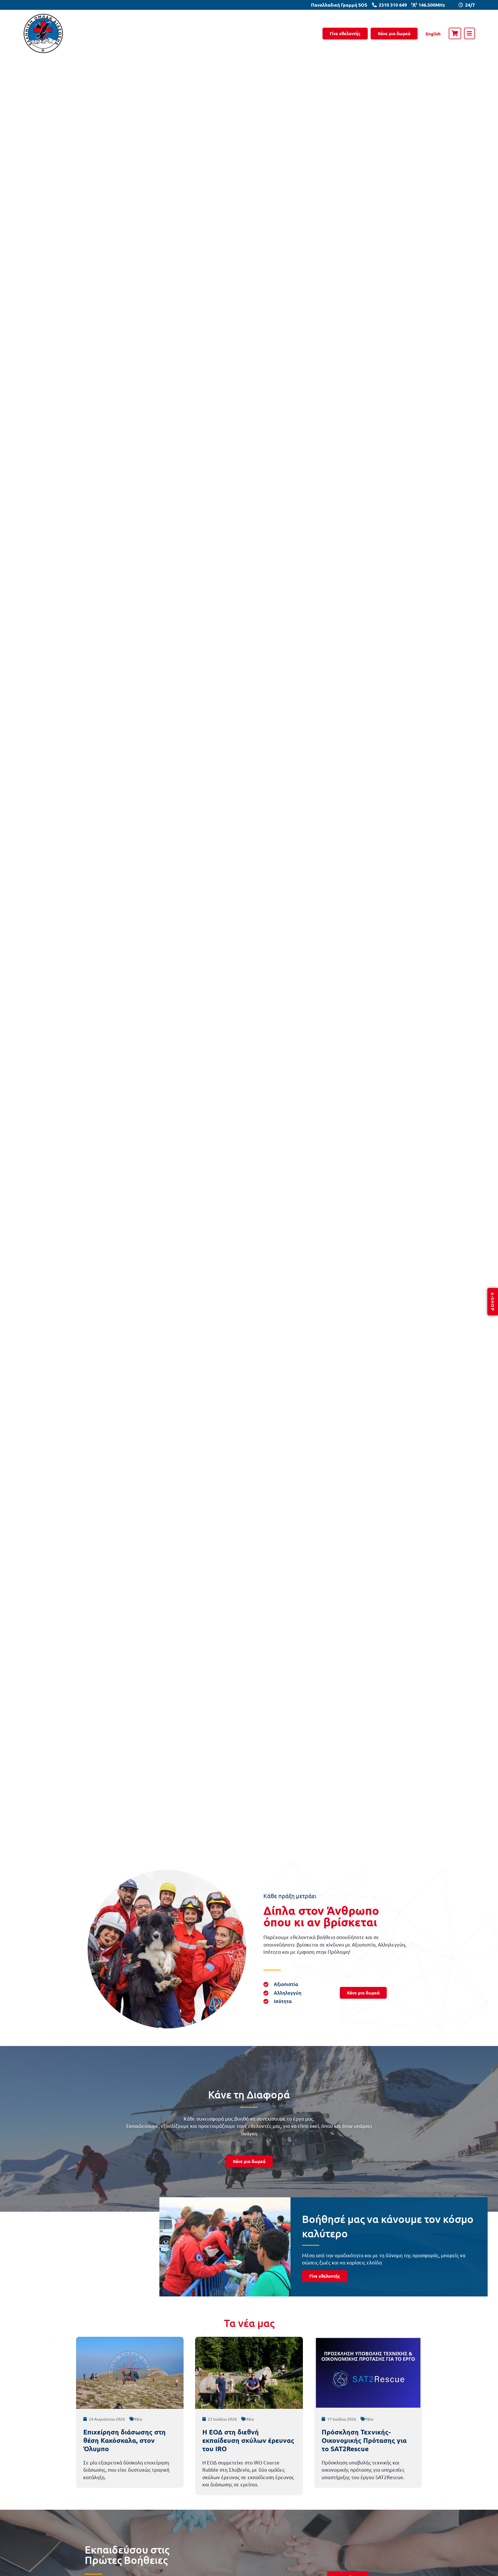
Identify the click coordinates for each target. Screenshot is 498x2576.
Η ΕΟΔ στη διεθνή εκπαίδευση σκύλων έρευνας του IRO (248, 2440)
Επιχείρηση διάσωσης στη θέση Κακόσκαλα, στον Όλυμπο (124, 2440)
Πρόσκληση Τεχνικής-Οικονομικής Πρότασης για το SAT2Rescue (364, 2440)
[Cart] (455, 33)
